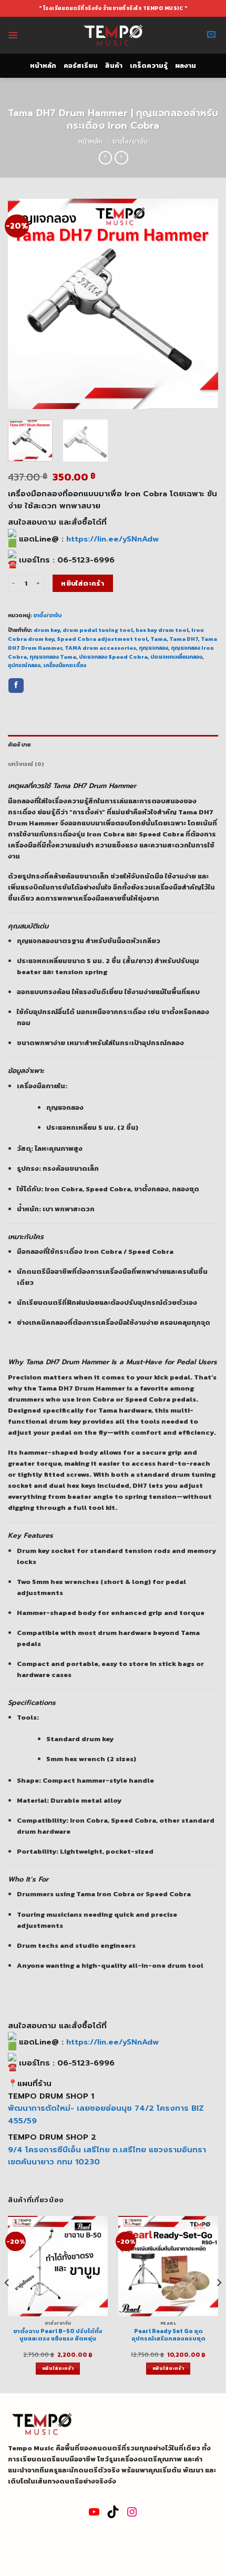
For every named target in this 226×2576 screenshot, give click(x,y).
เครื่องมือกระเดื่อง (65, 665)
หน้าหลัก (43, 65)
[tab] (113, 745)
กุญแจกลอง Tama (53, 657)
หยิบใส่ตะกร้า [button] (58, 2368)
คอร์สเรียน (81, 65)
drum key (47, 630)
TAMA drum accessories (100, 648)
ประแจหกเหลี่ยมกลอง (176, 657)
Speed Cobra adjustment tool (102, 639)
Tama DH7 (184, 639)
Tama (158, 639)
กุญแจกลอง (153, 648)
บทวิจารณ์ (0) (26, 764)
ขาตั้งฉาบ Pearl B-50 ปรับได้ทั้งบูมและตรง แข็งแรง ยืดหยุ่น (58, 2335)
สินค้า (114, 65)
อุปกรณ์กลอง (24, 665)
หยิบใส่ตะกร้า (83, 583)
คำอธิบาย (19, 744)
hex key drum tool (162, 630)
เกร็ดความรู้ (149, 65)
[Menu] (13, 35)
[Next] (201, 304)
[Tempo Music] (113, 35)
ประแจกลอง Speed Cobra (113, 657)
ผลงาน (186, 65)
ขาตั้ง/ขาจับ (130, 141)
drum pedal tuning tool (98, 630)
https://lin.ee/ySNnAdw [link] (112, 539)
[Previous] (25, 304)
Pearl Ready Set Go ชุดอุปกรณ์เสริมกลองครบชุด (168, 2335)
